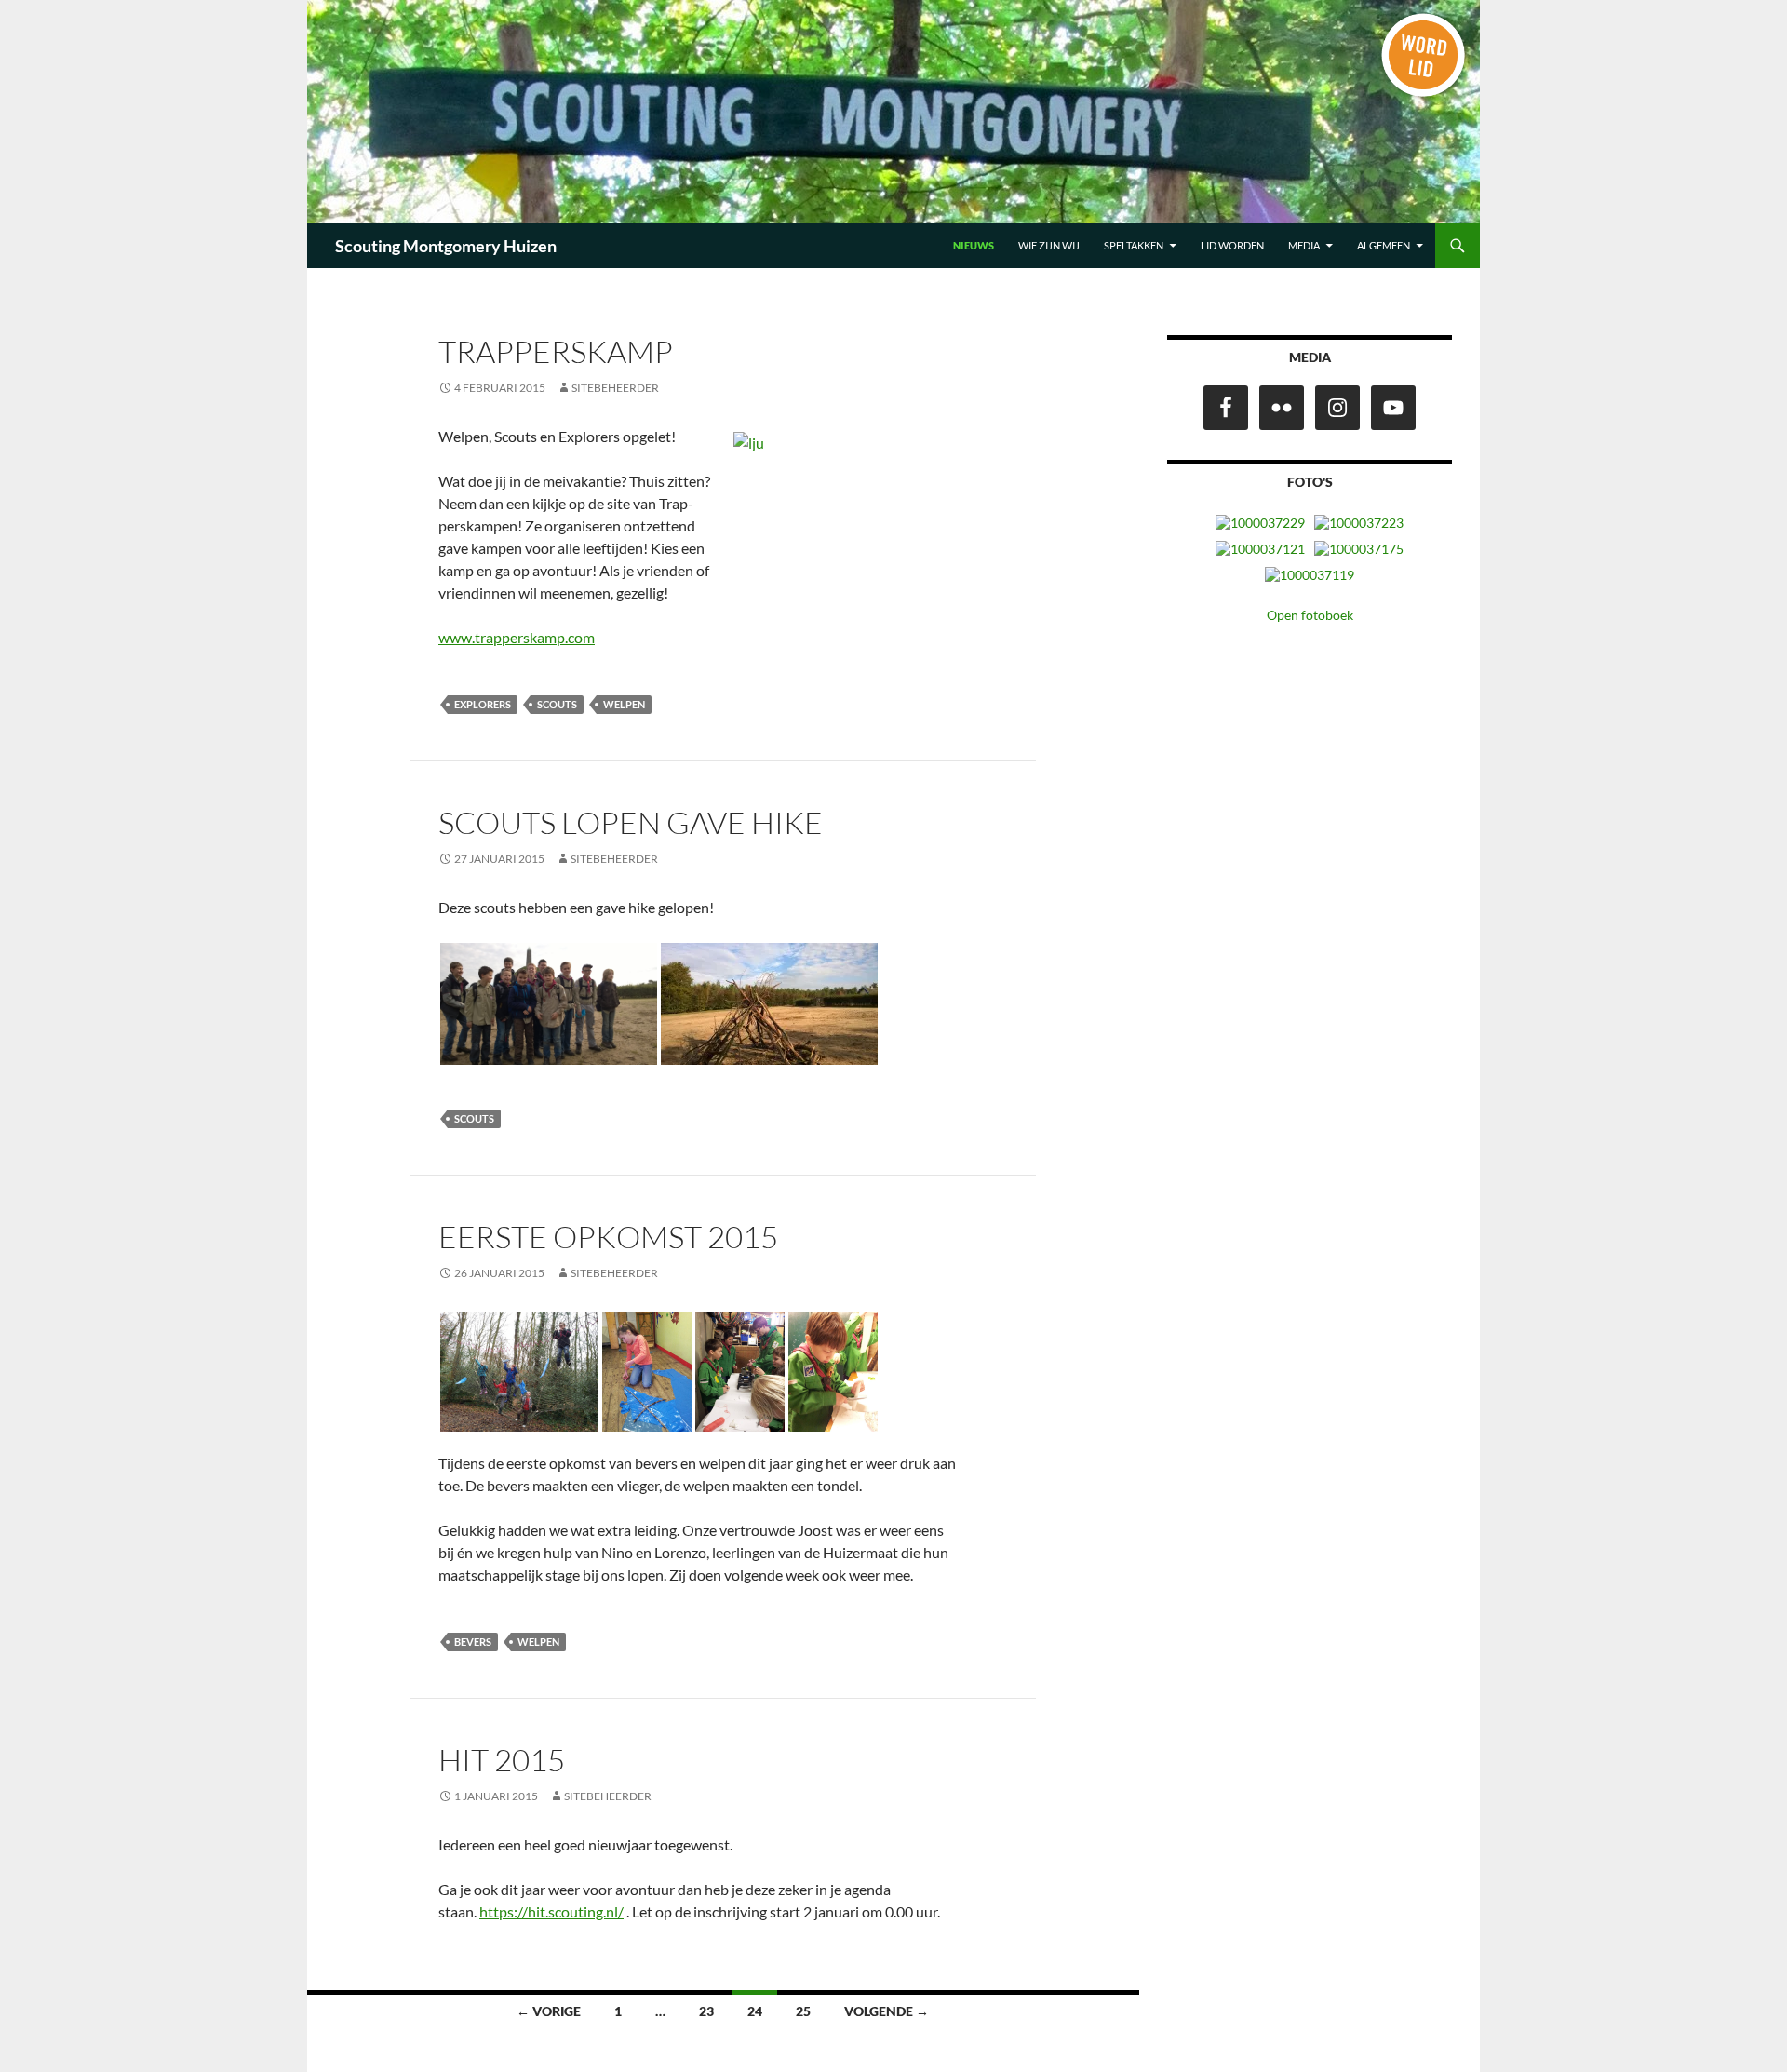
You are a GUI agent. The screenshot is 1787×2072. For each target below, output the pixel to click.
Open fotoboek (1310, 615)
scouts (557, 704)
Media (1304, 245)
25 (803, 2011)
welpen (624, 704)
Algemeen (1384, 245)
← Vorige (549, 2011)
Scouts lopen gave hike (631, 822)
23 (706, 2011)
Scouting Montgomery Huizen (446, 246)
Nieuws (974, 245)
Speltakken (1134, 245)
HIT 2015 (502, 1760)
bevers (473, 1641)
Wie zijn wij (1049, 245)
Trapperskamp (556, 351)
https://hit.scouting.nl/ (551, 1911)
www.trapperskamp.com (517, 637)
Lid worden (1232, 245)
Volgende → (887, 2011)
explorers (483, 704)
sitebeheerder (615, 388)
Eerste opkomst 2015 (608, 1237)
